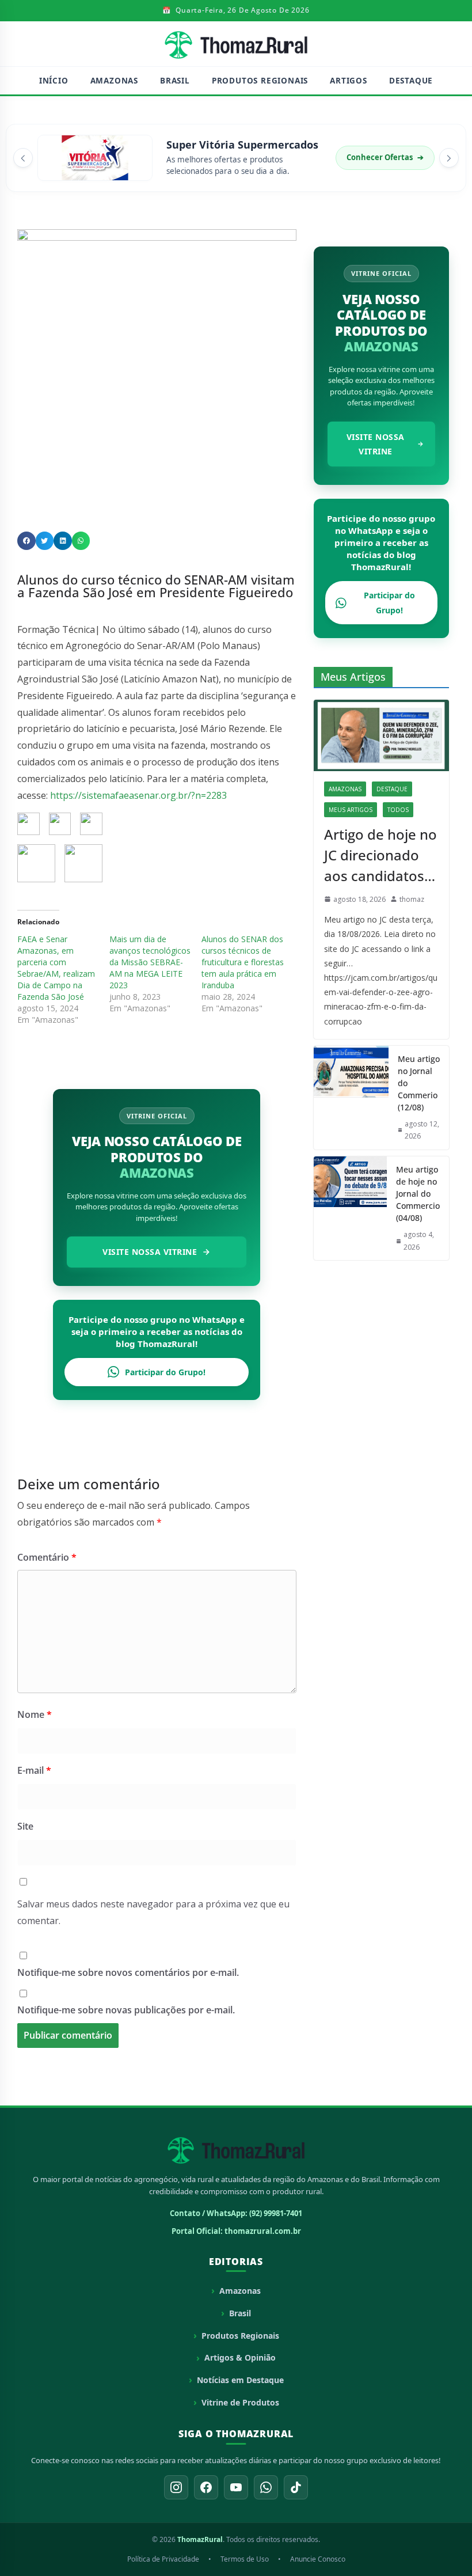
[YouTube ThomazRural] (236, 2487)
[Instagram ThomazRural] (176, 2487)
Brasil (175, 81)
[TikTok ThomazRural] (296, 2487)
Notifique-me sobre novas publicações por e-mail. (126, 2010)
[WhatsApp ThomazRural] (266, 2487)
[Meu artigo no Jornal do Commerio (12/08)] (351, 1098)
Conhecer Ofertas (385, 157)
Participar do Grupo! (165, 1372)
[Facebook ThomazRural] (206, 2487)
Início (54, 81)
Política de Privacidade (163, 2559)
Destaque (411, 81)
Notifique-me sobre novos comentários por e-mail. (128, 1972)
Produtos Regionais (260, 81)
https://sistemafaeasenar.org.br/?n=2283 (138, 795)
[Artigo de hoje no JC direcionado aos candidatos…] (381, 735)
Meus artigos (351, 810)
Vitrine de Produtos (240, 2402)
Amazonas (114, 81)
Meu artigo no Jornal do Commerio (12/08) (419, 1083)
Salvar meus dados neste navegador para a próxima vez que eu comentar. (153, 1912)
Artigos (349, 81)
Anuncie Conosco (318, 2559)
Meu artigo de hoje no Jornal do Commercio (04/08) (418, 1194)
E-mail (34, 1770)
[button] (23, 158)
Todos (398, 810)
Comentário (47, 1557)
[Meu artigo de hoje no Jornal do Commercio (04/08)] (350, 1208)
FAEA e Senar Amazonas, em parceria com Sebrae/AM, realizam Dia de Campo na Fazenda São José (56, 968)
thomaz (412, 899)
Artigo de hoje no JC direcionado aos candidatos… (380, 855)
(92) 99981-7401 (276, 2213)
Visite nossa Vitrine (150, 1252)
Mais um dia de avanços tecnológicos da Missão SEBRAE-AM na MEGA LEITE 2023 (150, 962)
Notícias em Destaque (240, 2380)
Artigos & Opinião (240, 2357)
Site (25, 1826)
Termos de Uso (245, 2559)
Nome (35, 1714)
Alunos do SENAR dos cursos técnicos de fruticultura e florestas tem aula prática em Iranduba (243, 962)
